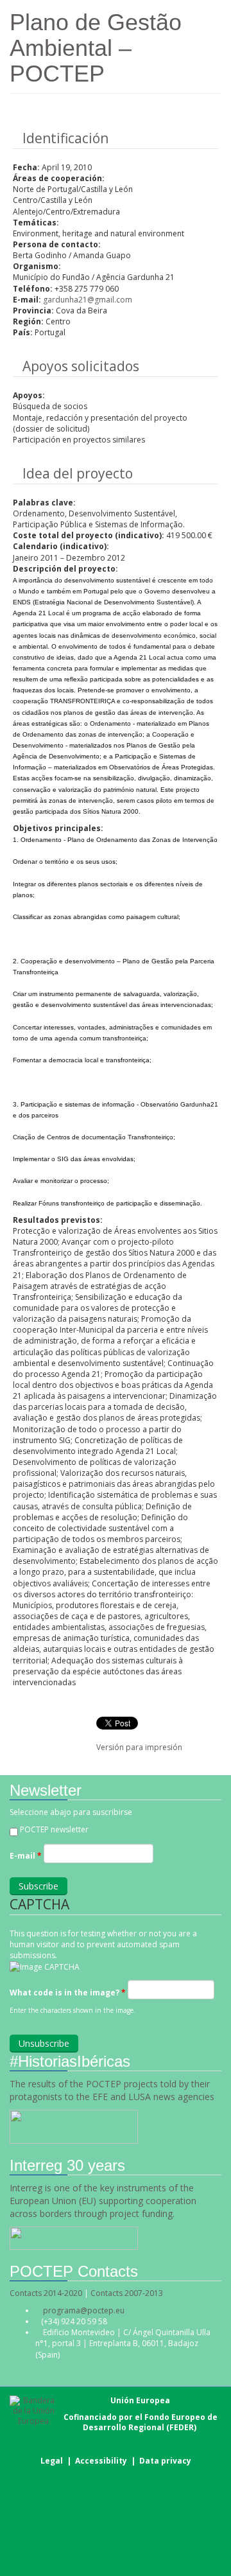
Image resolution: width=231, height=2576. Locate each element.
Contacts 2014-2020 (46, 2293)
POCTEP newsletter (54, 1829)
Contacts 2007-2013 (127, 2293)
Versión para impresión (139, 1747)
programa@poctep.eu (84, 2310)
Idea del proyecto (78, 473)
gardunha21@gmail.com (88, 300)
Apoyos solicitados (81, 366)
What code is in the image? (68, 1993)
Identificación (65, 138)
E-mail (26, 1856)
